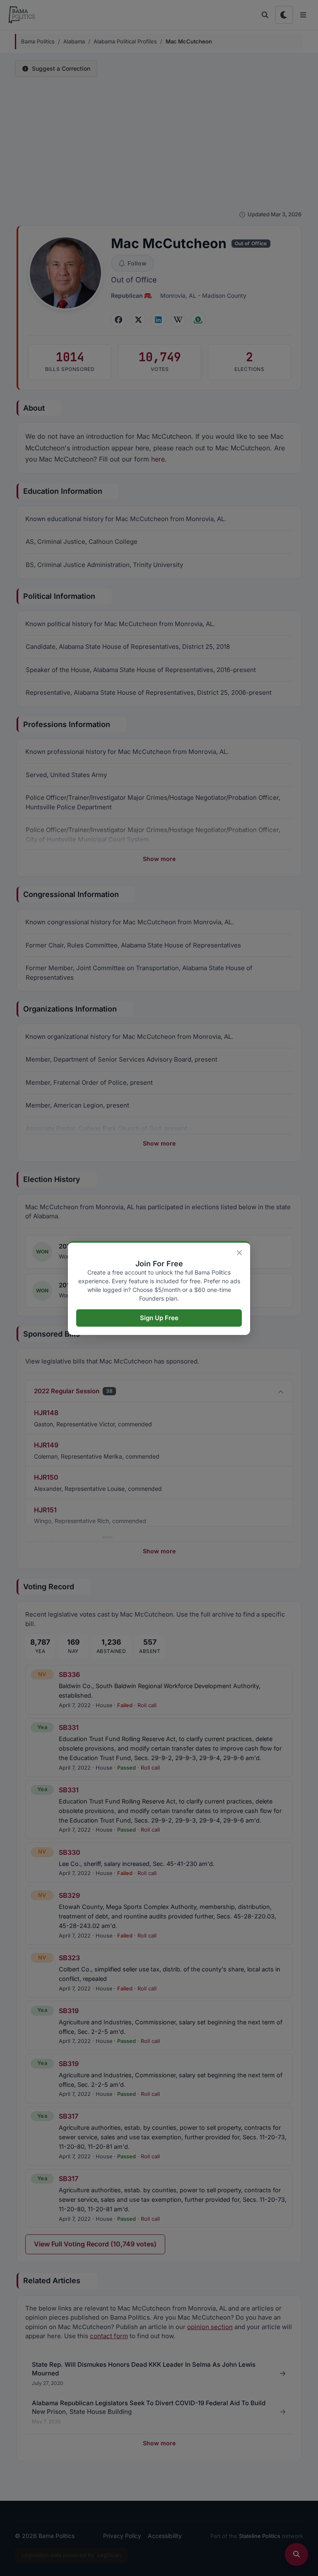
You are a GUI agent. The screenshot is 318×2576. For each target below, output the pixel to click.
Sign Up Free (159, 1318)
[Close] (239, 1253)
